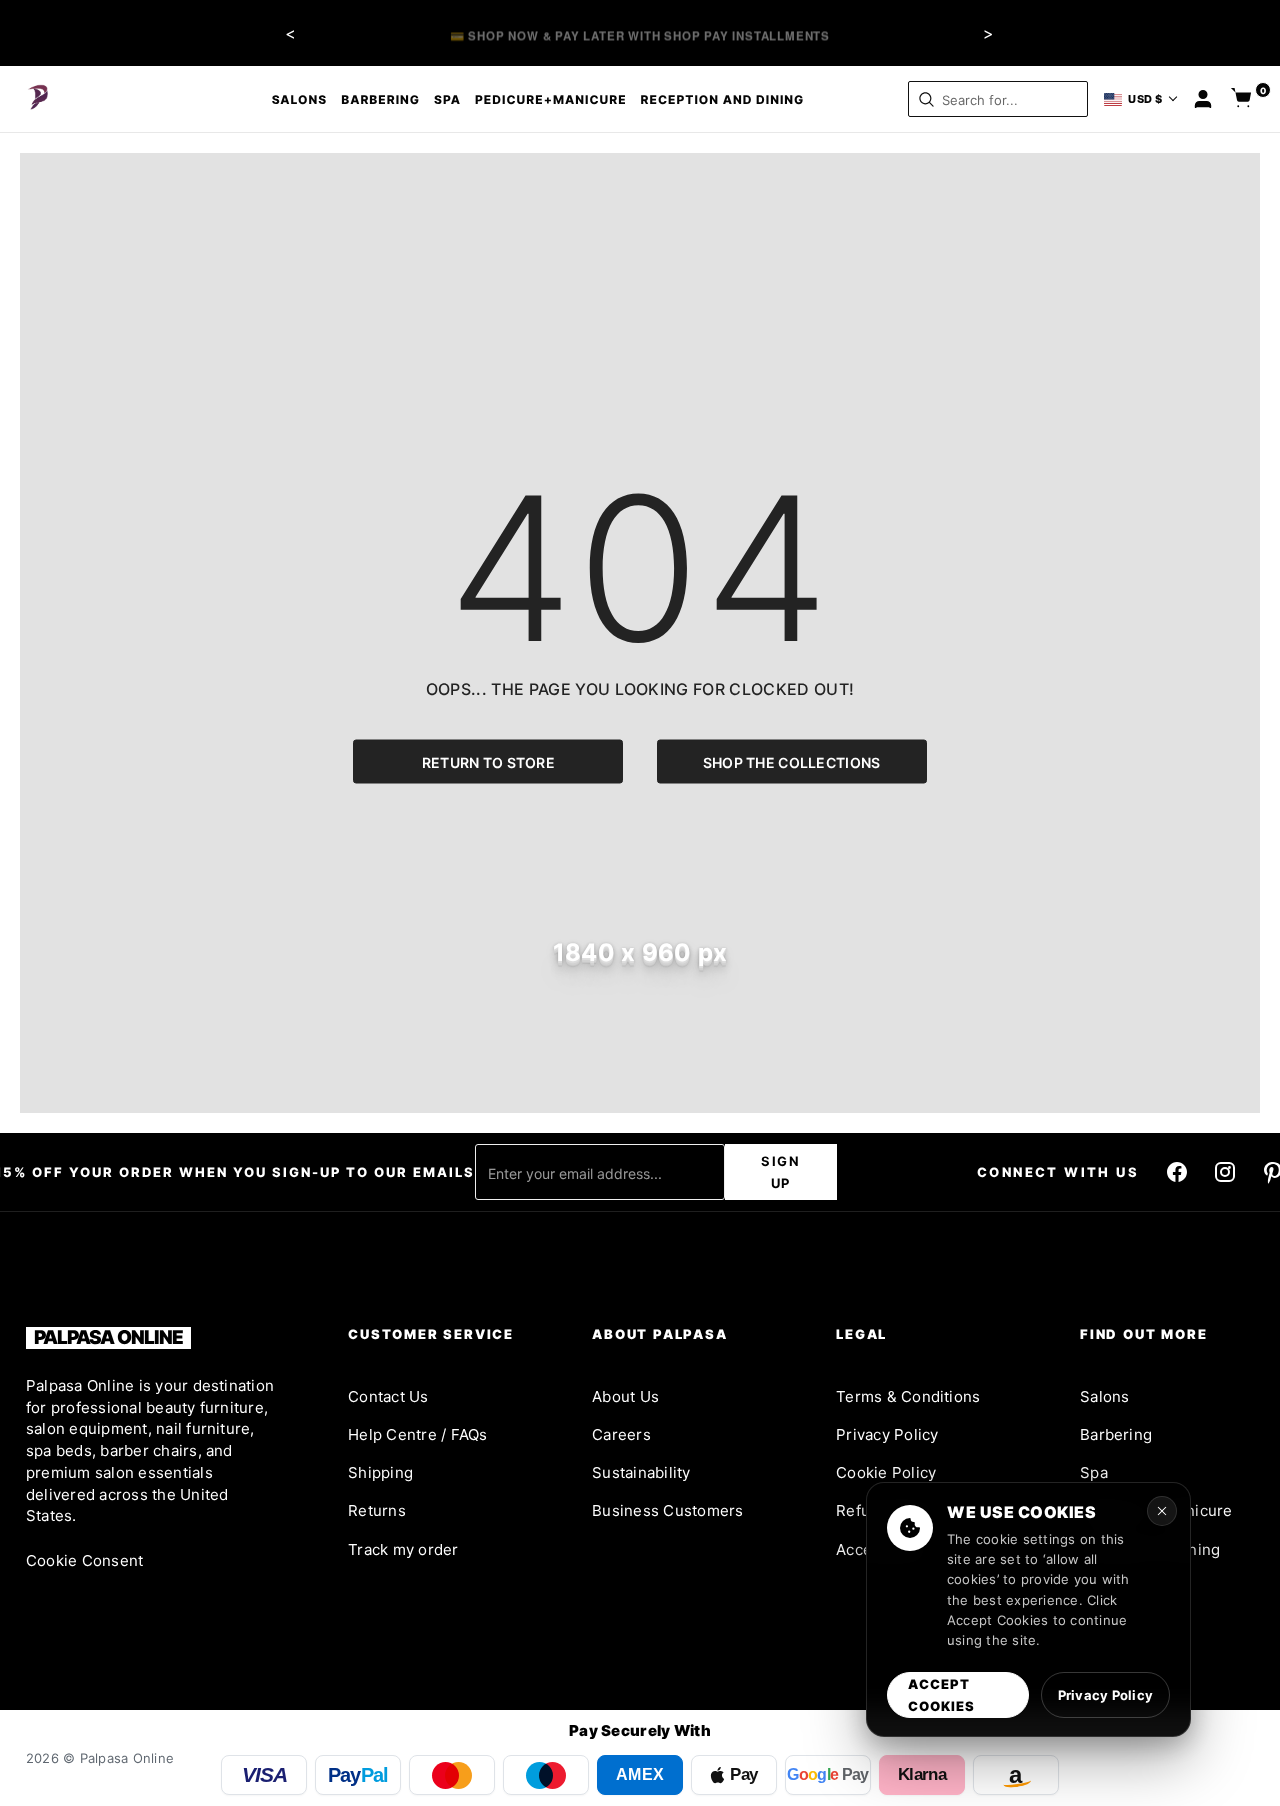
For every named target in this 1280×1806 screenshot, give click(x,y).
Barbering (380, 99)
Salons (300, 99)
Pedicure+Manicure (551, 99)
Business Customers (667, 1510)
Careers (621, 1434)
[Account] (1203, 99)
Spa (447, 99)
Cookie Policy (886, 1472)
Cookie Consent (84, 1560)
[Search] (926, 99)
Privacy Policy (887, 1434)
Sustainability (641, 1472)
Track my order (403, 1549)
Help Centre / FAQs (417, 1434)
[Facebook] (1177, 1172)
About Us (625, 1396)
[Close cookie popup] (1162, 1511)
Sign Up (781, 1172)
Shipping (380, 1472)
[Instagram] (1225, 1172)
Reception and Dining (723, 99)
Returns (377, 1510)
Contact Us (388, 1396)
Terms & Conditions (908, 1396)
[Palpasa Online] (39, 99)
